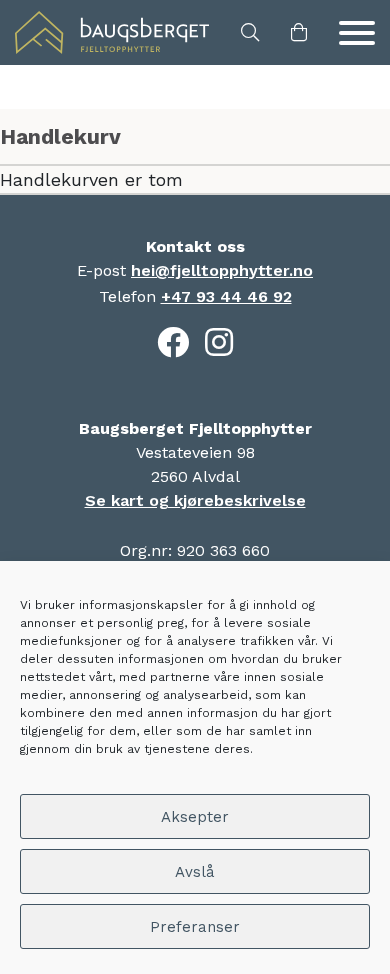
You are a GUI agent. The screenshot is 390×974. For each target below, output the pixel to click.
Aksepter (195, 817)
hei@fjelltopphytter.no (222, 270)
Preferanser (195, 927)
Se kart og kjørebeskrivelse (195, 500)
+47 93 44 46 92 (226, 296)
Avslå (195, 872)
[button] (250, 33)
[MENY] (357, 33)
